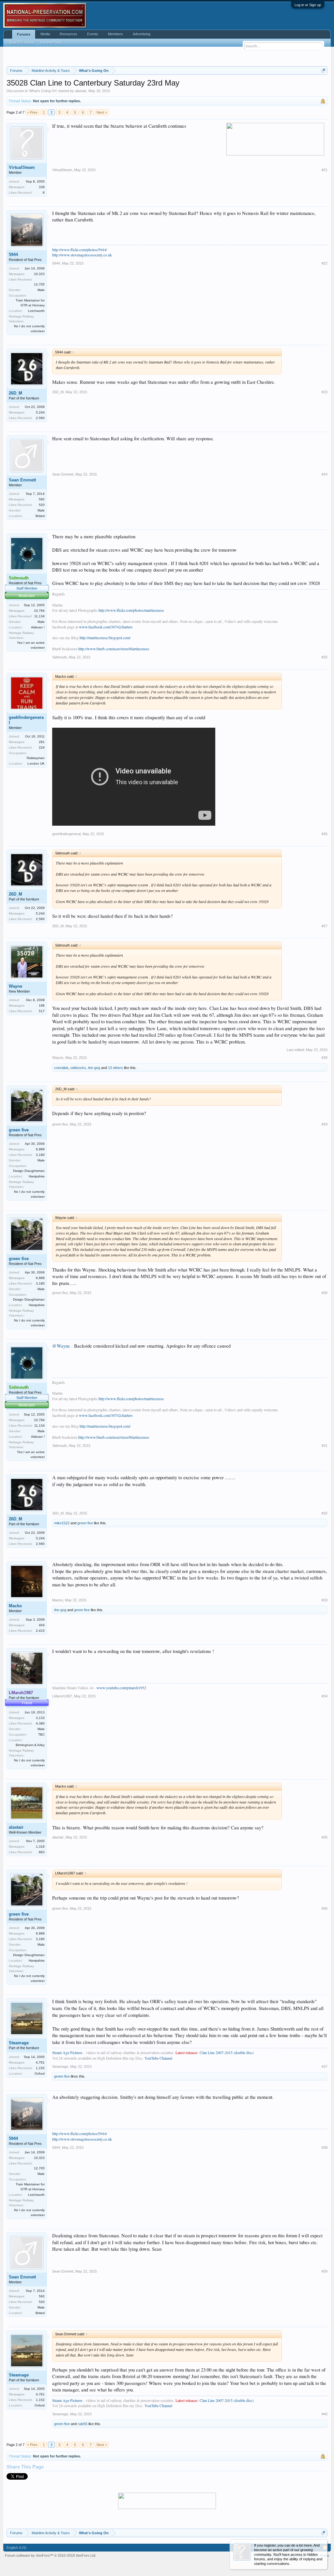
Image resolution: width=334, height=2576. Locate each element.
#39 (325, 2271)
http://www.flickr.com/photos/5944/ (80, 250)
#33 (325, 1600)
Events (93, 34)
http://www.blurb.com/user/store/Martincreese (114, 649)
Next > (102, 112)
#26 (325, 834)
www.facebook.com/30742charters (106, 627)
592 (42, 499)
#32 (325, 1513)
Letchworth (36, 311)
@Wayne (61, 1346)
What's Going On (43, 91)
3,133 (40, 1718)
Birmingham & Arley (30, 1745)
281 (42, 742)
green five (19, 1130)
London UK (36, 763)
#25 (325, 657)
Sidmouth (60, 657)
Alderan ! (38, 627)
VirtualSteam (22, 167)
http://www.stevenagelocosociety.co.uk (82, 255)
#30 (325, 1293)
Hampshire (37, 1176)
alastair (81, 91)
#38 (325, 2147)
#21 (325, 170)
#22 (325, 263)
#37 (325, 2066)
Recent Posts (51, 42)
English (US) (16, 2548)
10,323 (39, 274)
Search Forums (22, 42)
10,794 (39, 611)
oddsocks (78, 1068)
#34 (325, 1696)
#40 (325, 2414)
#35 (325, 1837)
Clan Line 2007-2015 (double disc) (227, 2052)
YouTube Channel (158, 2058)
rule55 (83, 2424)
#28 (325, 1058)
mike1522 (62, 1523)
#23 (325, 392)
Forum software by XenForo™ (51, 2555)
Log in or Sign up (308, 5)
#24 (325, 474)
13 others (115, 1068)
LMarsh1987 (62, 1696)
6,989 (40, 1149)
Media (45, 34)
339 (42, 187)
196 (42, 1005)
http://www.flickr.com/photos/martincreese (131, 610)
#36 (325, 1908)
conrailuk (61, 1068)
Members (115, 34)
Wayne (15, 986)
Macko (15, 1606)
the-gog (94, 1068)
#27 (325, 926)
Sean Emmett (22, 480)
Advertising (142, 34)
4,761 (40, 2062)
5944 (13, 255)
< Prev (32, 112)
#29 (325, 1124)
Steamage (19, 2043)
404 (42, 1625)
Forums (24, 34)
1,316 (40, 1847)
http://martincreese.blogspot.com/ (105, 638)
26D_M (15, 393)
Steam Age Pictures (67, 2052)
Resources (68, 34)
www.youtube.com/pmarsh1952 (121, 1688)
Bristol (40, 516)
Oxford (40, 2074)
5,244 (40, 412)
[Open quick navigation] (323, 70)
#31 (325, 1446)
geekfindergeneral (26, 720)
